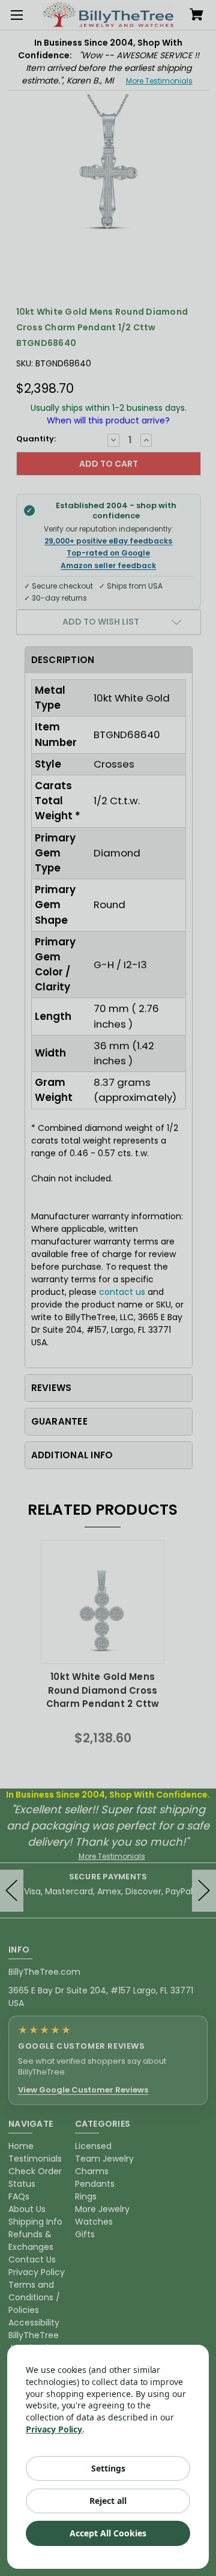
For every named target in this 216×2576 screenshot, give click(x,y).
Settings (108, 2468)
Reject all (108, 2501)
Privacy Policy (54, 2429)
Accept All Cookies (108, 2533)
